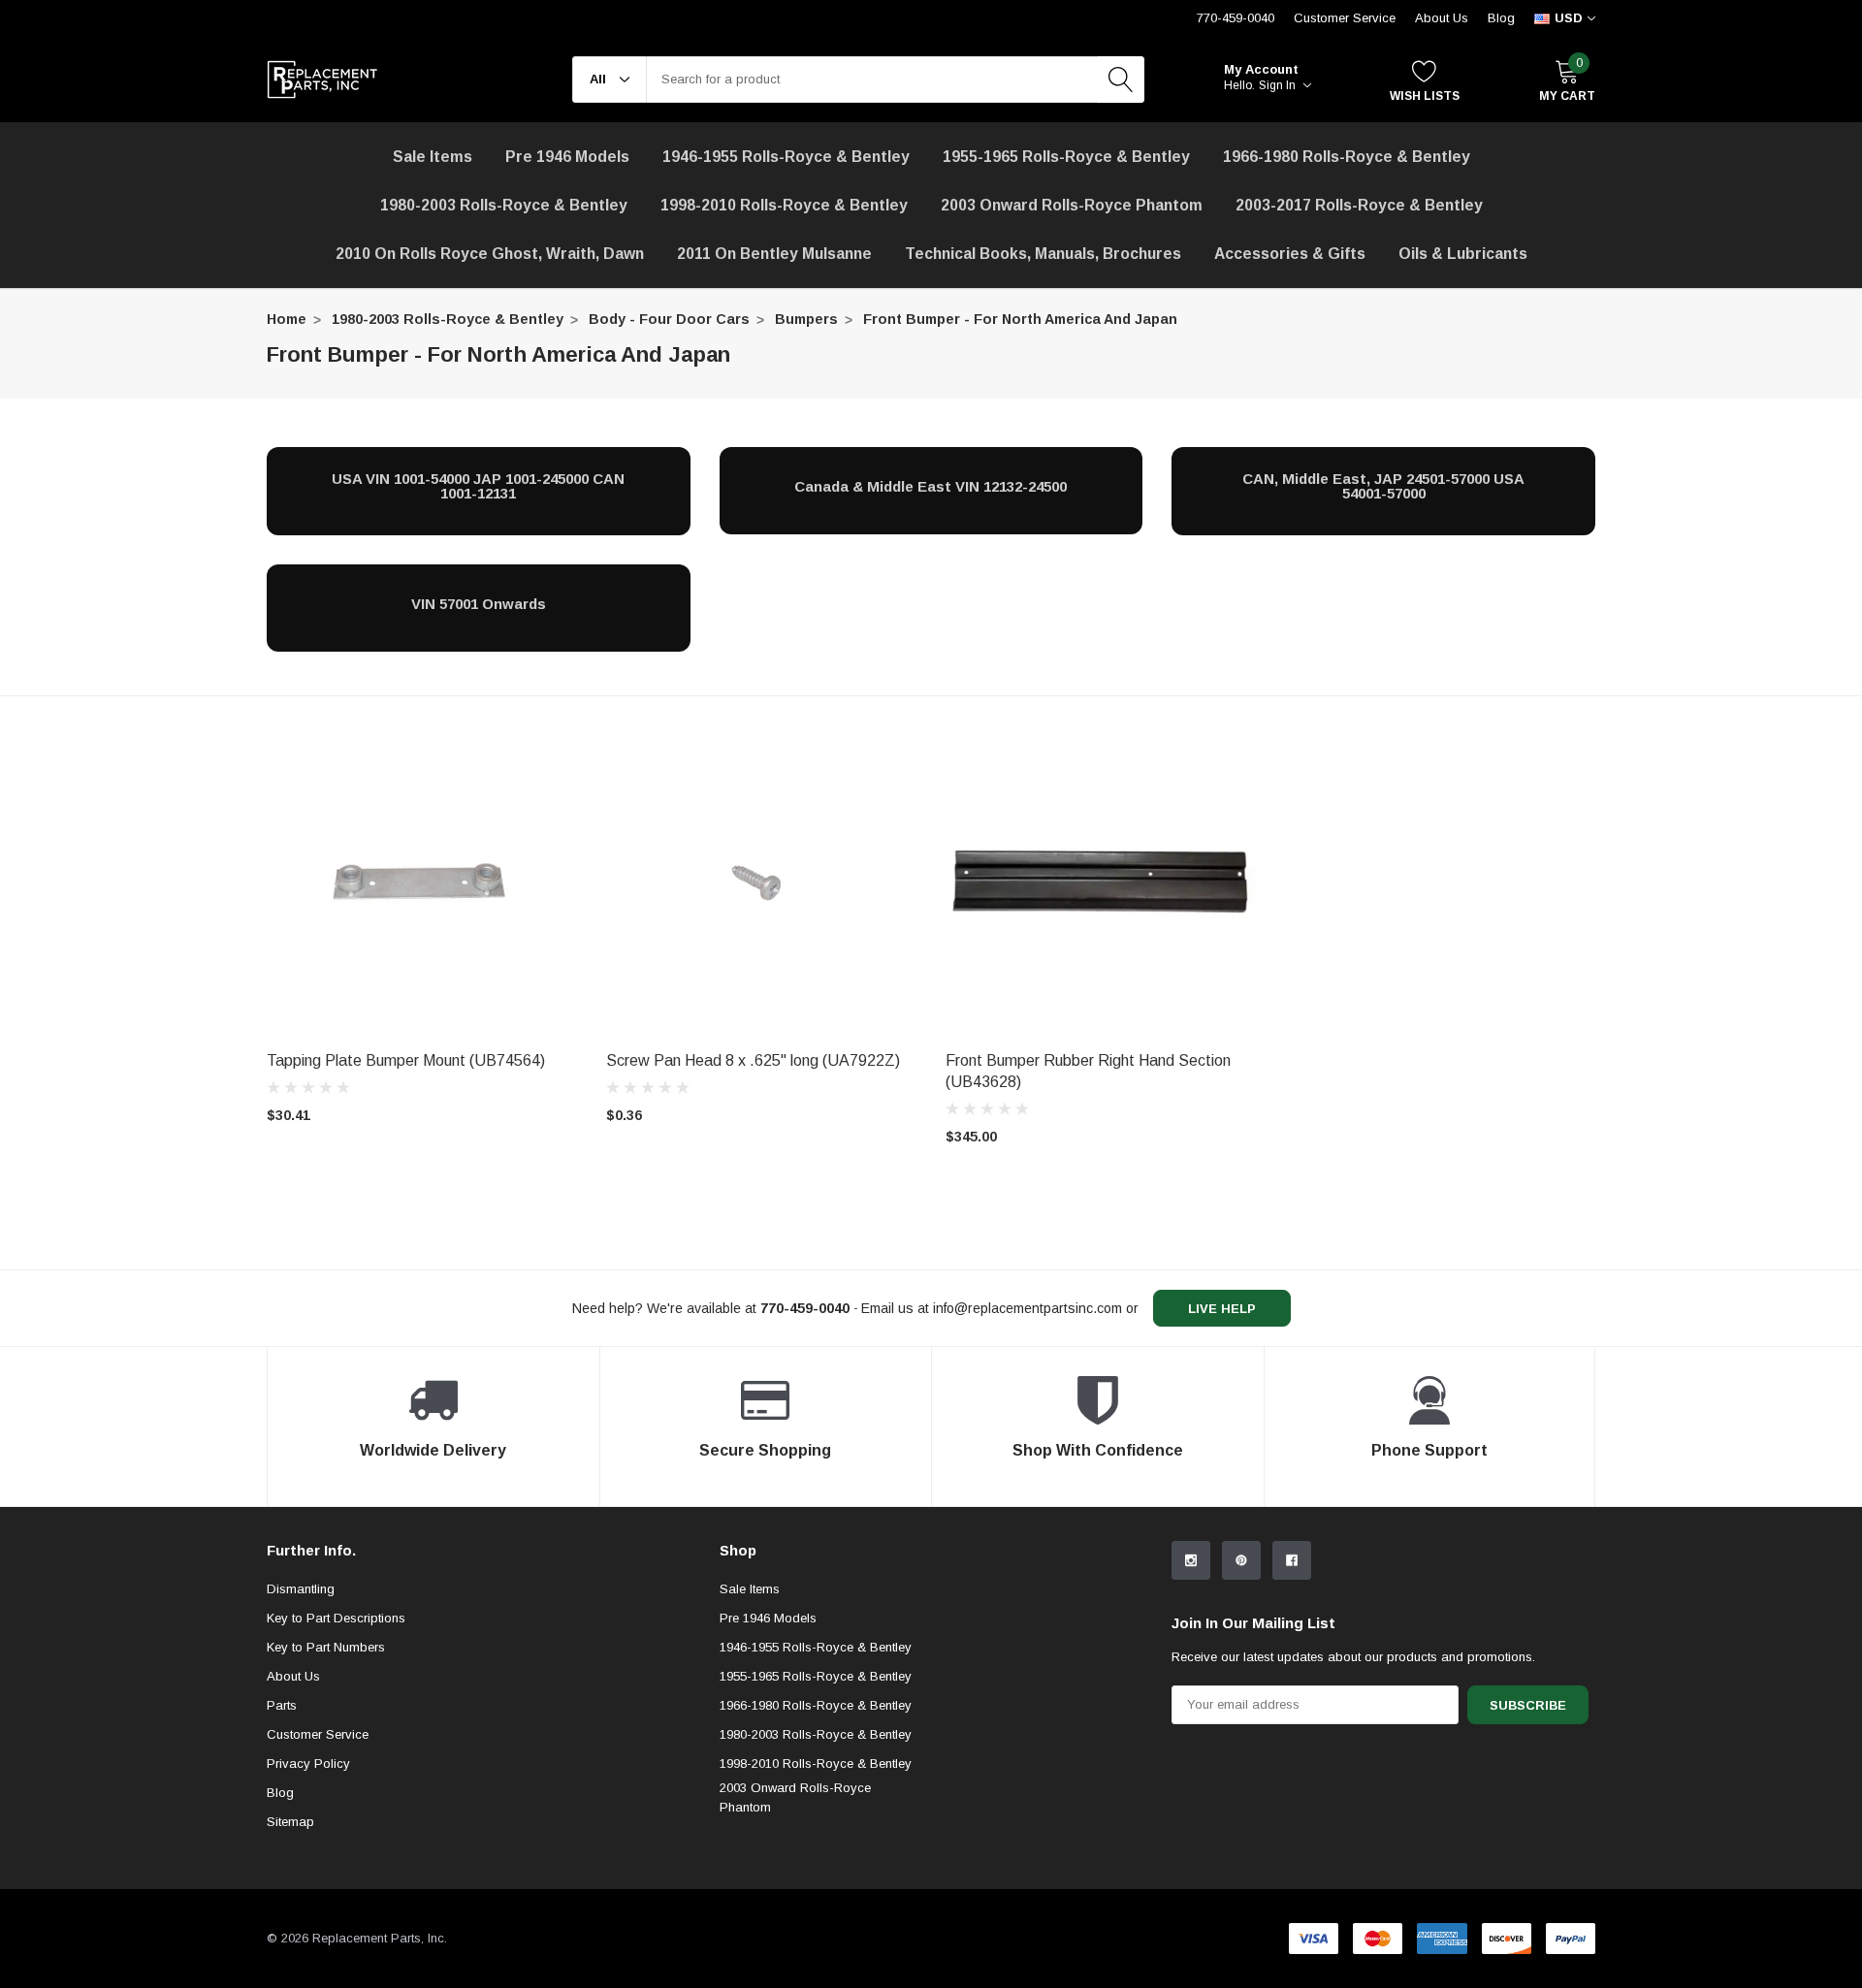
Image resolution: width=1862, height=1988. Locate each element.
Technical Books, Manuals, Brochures (1043, 254)
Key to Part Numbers (326, 1647)
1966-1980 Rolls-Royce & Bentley (1347, 157)
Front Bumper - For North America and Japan (1020, 319)
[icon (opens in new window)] (1191, 1560)
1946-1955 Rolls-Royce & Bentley (786, 157)
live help (1222, 1309)
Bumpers (806, 319)
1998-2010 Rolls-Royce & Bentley (784, 205)
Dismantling (301, 1589)
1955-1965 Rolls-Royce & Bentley (1066, 157)
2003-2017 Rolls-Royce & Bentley (1359, 205)
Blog (1501, 18)
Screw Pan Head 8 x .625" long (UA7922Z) (753, 1060)
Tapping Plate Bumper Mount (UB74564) (406, 1060)
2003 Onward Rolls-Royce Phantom (795, 1797)
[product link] (422, 885)
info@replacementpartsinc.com (1027, 1308)
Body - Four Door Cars (669, 319)
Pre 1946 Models (567, 157)
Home (287, 319)
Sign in (1279, 85)
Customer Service (1345, 18)
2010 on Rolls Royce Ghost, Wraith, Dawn (490, 254)
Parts (282, 1705)
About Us (1442, 18)
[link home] (322, 80)
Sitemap (290, 1822)
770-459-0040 (1236, 18)
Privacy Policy (308, 1764)
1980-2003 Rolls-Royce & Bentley (504, 205)
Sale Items (750, 1589)
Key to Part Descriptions (336, 1618)
